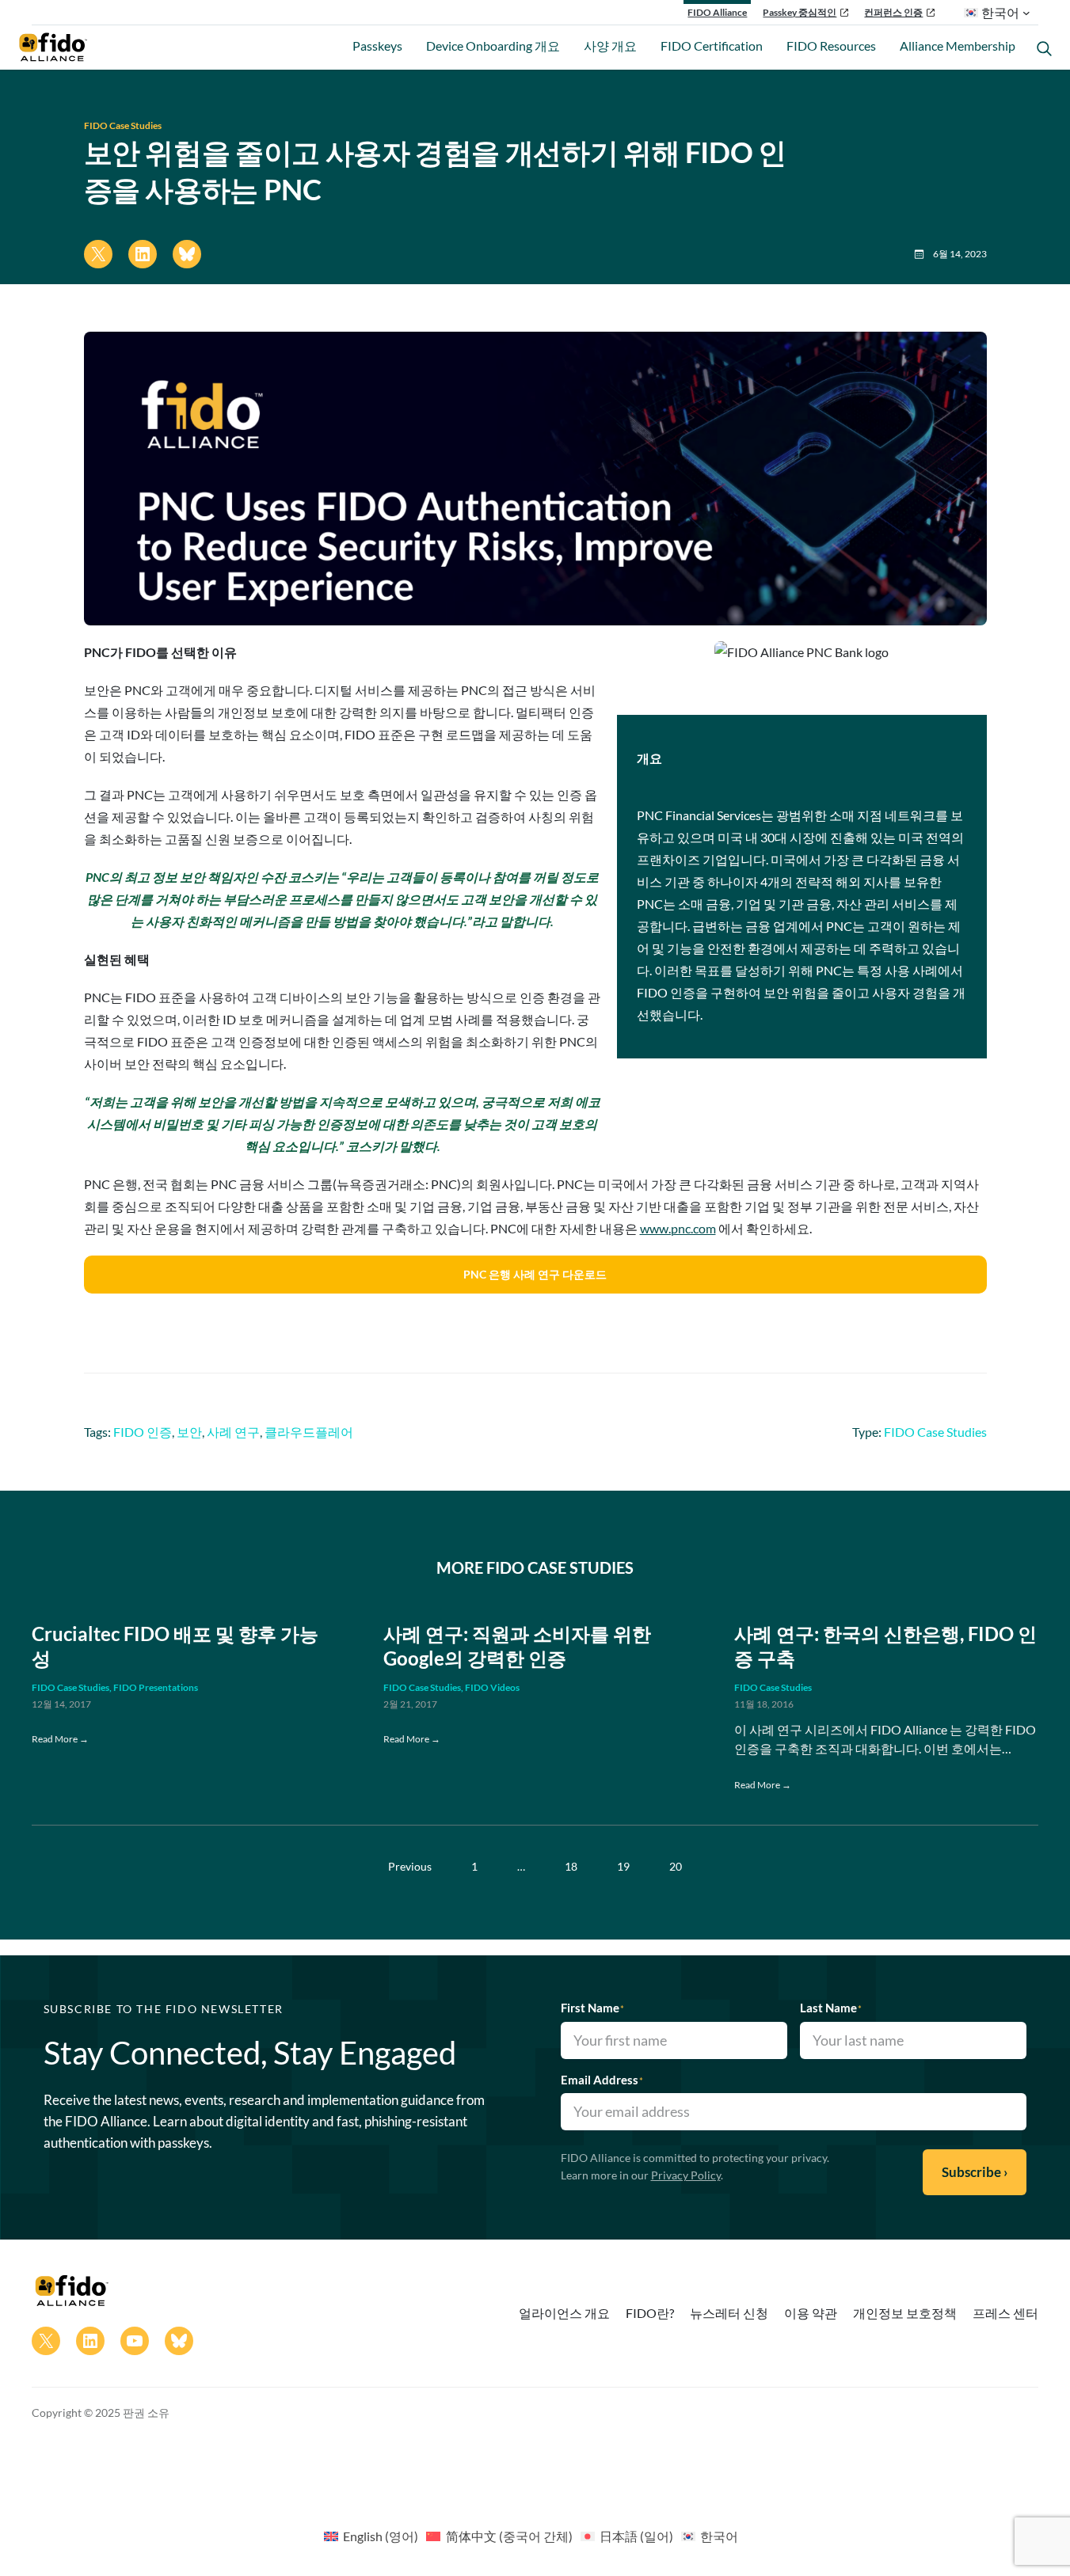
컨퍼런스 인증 (893, 12)
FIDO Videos (492, 1687)
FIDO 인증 (143, 1432)
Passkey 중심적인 (800, 12)
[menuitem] (371, 2536)
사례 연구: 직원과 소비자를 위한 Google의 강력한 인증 (517, 1646)
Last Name (831, 2008)
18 (571, 1866)
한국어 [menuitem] (719, 2536)
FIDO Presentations (156, 1687)
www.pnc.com (678, 1228)
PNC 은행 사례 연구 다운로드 (535, 1274)
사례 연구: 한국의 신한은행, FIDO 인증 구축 (885, 1646)
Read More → (60, 1739)
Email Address (602, 2080)
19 (623, 1866)
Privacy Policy (686, 2175)
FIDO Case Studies (123, 125)
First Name (592, 2008)
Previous (410, 1866)
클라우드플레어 (309, 1432)
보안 (189, 1432)
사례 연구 (233, 1432)
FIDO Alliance (717, 12)
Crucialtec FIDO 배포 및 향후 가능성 (175, 1646)
